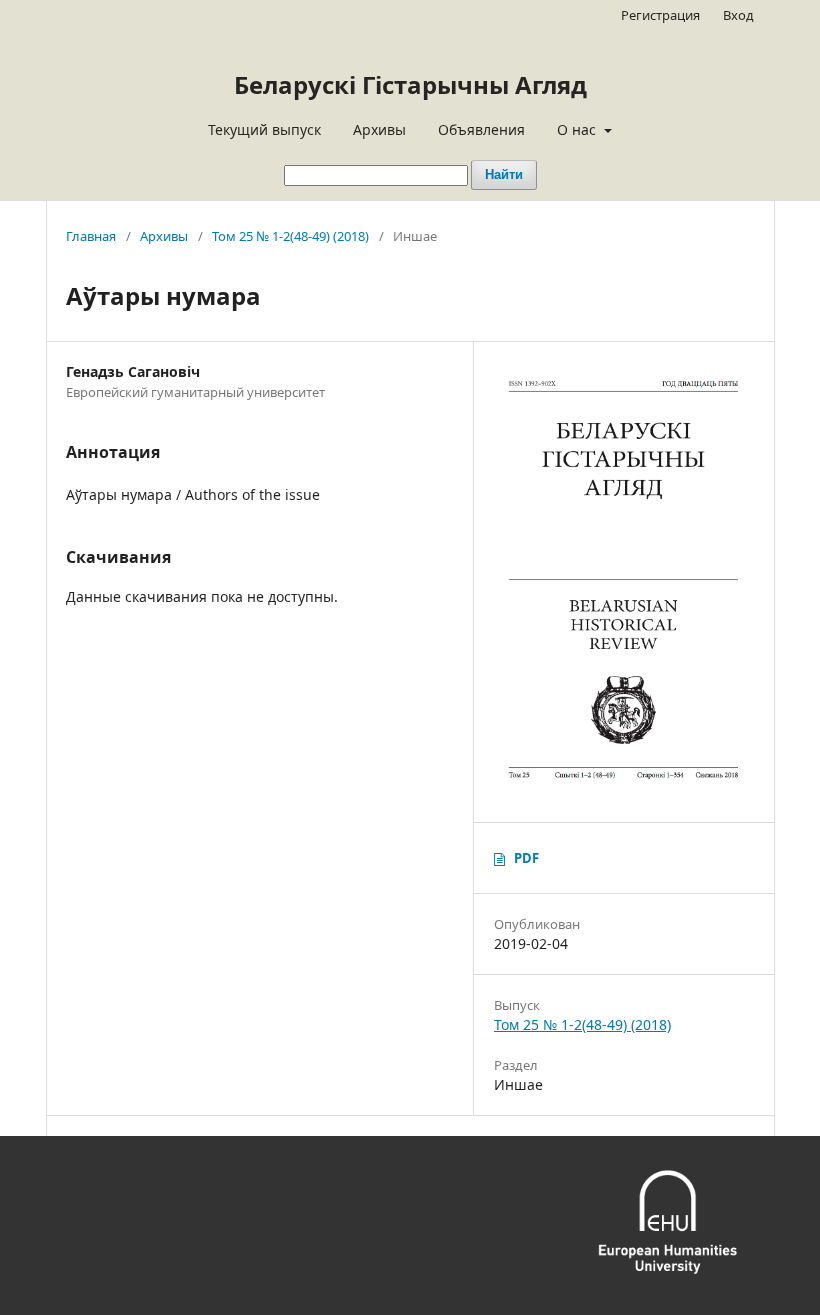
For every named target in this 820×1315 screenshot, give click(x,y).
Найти (504, 174)
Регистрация (660, 15)
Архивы (379, 129)
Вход (738, 15)
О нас (578, 129)
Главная (91, 236)
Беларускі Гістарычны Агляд (410, 84)
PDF (526, 858)
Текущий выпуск (264, 129)
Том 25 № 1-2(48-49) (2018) (290, 236)
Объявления (481, 129)
